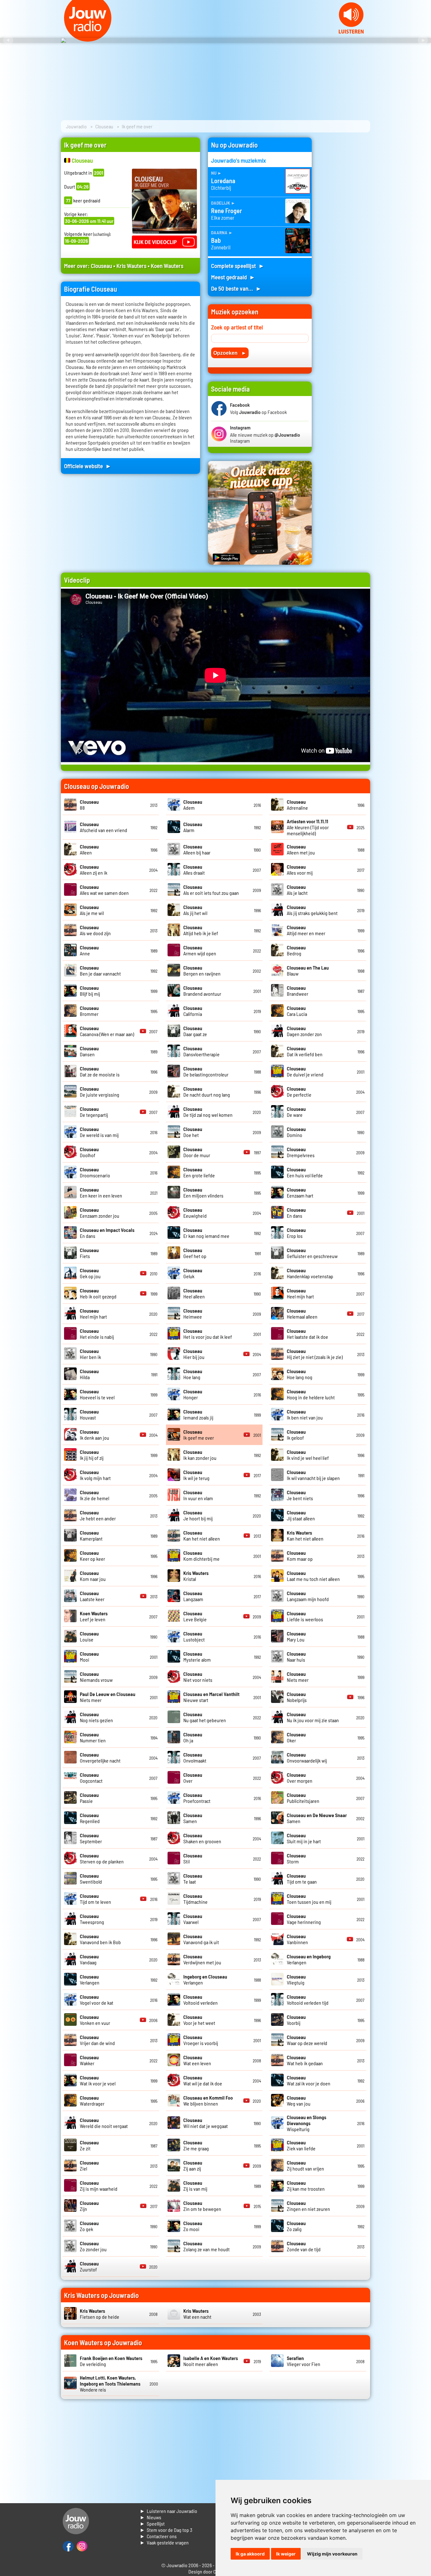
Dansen (89, 1051)
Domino (296, 1132)
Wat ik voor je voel (98, 2080)
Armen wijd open (200, 950)
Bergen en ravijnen (202, 970)
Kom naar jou (93, 1576)
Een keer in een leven (101, 1192)
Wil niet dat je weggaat (206, 2123)
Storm (296, 1858)
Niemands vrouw (96, 1677)
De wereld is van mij (99, 1132)
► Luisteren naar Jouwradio (168, 2511)
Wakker (89, 2060)
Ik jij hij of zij (92, 1455)
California (193, 1011)
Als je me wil (92, 910)
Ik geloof (296, 1435)
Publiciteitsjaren (303, 1798)
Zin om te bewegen (202, 2206)
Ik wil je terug (196, 1475)
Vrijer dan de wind (97, 2040)
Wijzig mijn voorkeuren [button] (332, 2554)
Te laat (193, 1879)
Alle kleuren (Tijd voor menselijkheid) (308, 827)
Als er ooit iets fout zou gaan (211, 890)
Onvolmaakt (195, 1757)
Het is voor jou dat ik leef (208, 1334)
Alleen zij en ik (94, 870)
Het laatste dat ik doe (307, 1334)
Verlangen (90, 1979)
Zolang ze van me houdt (207, 2246)
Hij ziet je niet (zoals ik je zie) (315, 1354)
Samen (193, 1818)
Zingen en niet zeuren (308, 2206)
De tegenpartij (94, 1112)
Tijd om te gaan (302, 1879)
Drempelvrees (301, 1152)
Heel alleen (194, 1293)
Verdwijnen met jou (202, 1959)
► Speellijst (152, 2524)
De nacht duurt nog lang (207, 1092)
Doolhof (89, 1152)
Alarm (193, 827)
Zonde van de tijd (304, 2246)
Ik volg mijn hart (95, 1475)
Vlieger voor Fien (304, 2361)
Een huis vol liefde (305, 1172)
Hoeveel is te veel (97, 1394)
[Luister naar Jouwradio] (351, 32)
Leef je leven (94, 1616)
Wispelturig (307, 2123)
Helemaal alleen (302, 1314)
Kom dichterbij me (201, 1556)
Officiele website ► (88, 466)
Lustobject (194, 1636)
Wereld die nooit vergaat (104, 2123)
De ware (296, 1112)
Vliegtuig (296, 1979)
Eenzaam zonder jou (100, 1213)
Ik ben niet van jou (305, 1414)
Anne (89, 950)
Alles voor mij (300, 870)
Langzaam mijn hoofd (308, 1596)
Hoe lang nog (300, 1374)
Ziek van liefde (301, 2145)
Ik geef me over (199, 1435)
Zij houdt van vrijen (305, 2165)
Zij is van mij (195, 2186)
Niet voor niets (198, 1677)
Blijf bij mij (90, 991)
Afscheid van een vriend (103, 827)
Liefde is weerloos (305, 1616)
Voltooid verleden (201, 2000)
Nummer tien (93, 1737)
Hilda (89, 1374)
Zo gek (89, 2226)
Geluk (193, 1273)
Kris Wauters (131, 266)
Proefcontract (197, 1798)
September (91, 1838)
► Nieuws (151, 2517)
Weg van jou (299, 2101)
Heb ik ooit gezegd (98, 1293)
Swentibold (91, 1879)
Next (423, 40)
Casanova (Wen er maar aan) (107, 1031)
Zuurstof (89, 2266)
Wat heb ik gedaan (305, 2060)
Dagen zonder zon (304, 1031)
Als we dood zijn (95, 930)
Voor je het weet (199, 2020)
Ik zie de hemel (94, 1495)
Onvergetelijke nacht (100, 1757)
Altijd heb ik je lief (201, 930)
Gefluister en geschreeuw (312, 1253)
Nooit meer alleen (211, 2361)
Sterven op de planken (102, 1858)
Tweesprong (92, 1919)
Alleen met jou (301, 849)
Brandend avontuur (202, 991)
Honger (193, 1394)
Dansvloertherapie (201, 1051)
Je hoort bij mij (198, 1515)
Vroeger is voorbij (201, 2040)
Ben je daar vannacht (100, 970)
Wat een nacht (197, 2314)
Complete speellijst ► (238, 266)
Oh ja (193, 1737)
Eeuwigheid (195, 1213)
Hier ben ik (90, 1354)
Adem (193, 805)
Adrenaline (297, 805)
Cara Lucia (297, 1011)
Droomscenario (95, 1172)
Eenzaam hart (300, 1192)
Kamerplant (91, 1536)
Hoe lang (193, 1374)
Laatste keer (92, 1596)
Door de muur (197, 1152)
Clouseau (104, 126)
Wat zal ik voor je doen (309, 2080)
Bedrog (296, 950)
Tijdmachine (195, 1899)
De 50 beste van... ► (236, 288)
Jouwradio (76, 126)
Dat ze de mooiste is (100, 1071)
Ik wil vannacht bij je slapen (313, 1475)
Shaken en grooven (202, 1838)
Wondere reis (110, 2384)
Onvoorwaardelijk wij (307, 1757)
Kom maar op (300, 1556)
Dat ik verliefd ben (305, 1051)
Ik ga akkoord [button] (250, 2554)
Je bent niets (300, 1495)
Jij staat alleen (301, 1515)
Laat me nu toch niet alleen (313, 1576)
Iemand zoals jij (198, 1414)
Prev (8, 40)
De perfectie (299, 1092)
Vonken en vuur (95, 2020)
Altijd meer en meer (306, 930)
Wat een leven (197, 2060)
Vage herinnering (304, 1919)
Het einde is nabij (97, 1334)
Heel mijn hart (300, 1293)
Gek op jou (90, 1273)
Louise (89, 1636)
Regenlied (90, 1818)
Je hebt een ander (98, 1515)
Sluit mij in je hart (304, 1838)
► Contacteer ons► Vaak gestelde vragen (164, 2539)
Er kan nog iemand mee (206, 1233)
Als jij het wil (195, 910)
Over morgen (300, 1778)
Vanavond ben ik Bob (100, 1939)
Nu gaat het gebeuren (205, 1717)
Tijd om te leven (95, 1899)
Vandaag (89, 1959)
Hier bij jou (194, 1354)
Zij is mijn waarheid (99, 2186)
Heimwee (193, 1314)
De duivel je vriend (305, 1071)
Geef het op (195, 1253)
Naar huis (296, 1657)
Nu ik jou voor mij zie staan (313, 1717)
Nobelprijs (297, 1697)
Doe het (193, 1132)
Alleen (89, 849)
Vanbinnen (297, 1939)
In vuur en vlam (198, 1495)
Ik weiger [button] (286, 2554)
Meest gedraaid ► (233, 277)
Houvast (89, 1414)
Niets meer (298, 1677)
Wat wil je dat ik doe (203, 2080)
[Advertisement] (345, 232)
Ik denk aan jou (94, 1435)
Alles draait (194, 870)
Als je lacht (297, 890)
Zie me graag (196, 2145)
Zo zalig (296, 2226)
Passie (89, 1798)
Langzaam (193, 1596)
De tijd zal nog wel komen (208, 1112)
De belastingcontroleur (206, 1071)
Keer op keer (92, 1556)
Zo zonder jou (93, 2246)
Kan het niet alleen (202, 1536)
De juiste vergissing (100, 1092)
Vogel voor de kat (97, 2000)
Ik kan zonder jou (200, 1455)
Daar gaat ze (195, 1031)
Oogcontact (91, 1778)
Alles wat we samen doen (104, 890)
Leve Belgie (195, 1616)
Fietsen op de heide (100, 2314)
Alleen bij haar (197, 849)
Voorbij (296, 2020)
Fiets (89, 1253)
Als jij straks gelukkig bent (312, 910)
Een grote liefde (199, 1172)
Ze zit (89, 2145)
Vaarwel (193, 1919)
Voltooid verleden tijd (308, 2000)
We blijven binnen (208, 2101)
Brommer (89, 1011)
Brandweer (298, 991)
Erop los (296, 1233)
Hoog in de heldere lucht (311, 1394)
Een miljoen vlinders (203, 1192)
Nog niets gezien (96, 1717)
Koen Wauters (167, 266)
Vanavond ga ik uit (201, 1939)
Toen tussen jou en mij (309, 1899)
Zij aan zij (193, 2165)
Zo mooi (193, 2226)
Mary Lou (296, 1636)
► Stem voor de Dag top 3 (166, 2530)
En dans (296, 1213)
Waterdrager (92, 2101)
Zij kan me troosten (306, 2186)
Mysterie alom (197, 1657)
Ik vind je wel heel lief (308, 1455)
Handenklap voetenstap (310, 1273)
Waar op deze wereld (307, 2040)
